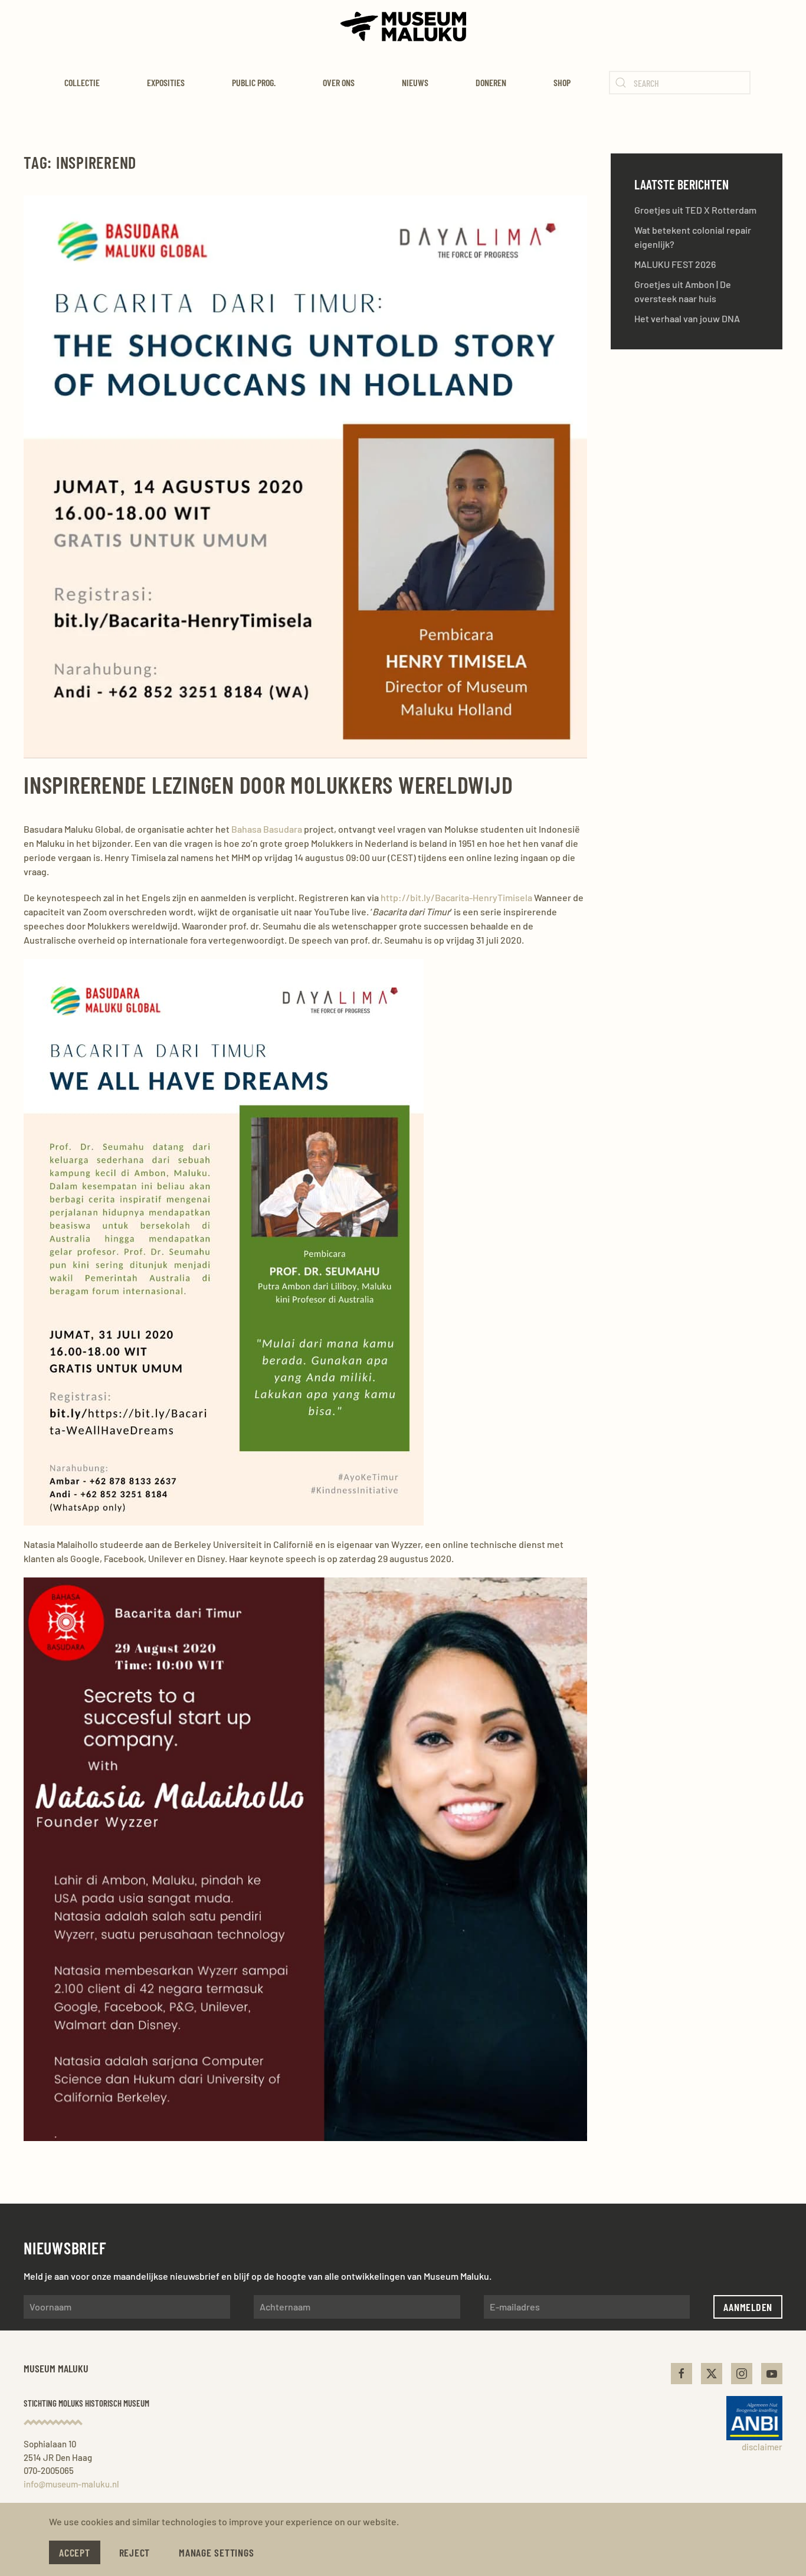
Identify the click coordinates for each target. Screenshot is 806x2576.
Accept (75, 2552)
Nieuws (415, 82)
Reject (135, 2552)
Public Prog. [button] (254, 82)
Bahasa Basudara (267, 829)
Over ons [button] (339, 82)
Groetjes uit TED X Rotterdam (695, 210)
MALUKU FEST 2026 (675, 264)
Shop (562, 82)
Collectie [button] (82, 82)
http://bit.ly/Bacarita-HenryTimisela (456, 897)
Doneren (491, 82)
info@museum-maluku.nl (71, 2484)
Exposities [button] (166, 82)
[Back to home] (403, 27)
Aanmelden (748, 2307)
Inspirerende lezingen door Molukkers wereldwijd (268, 784)
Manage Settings (216, 2552)
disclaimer (762, 2447)
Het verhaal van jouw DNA (687, 318)
